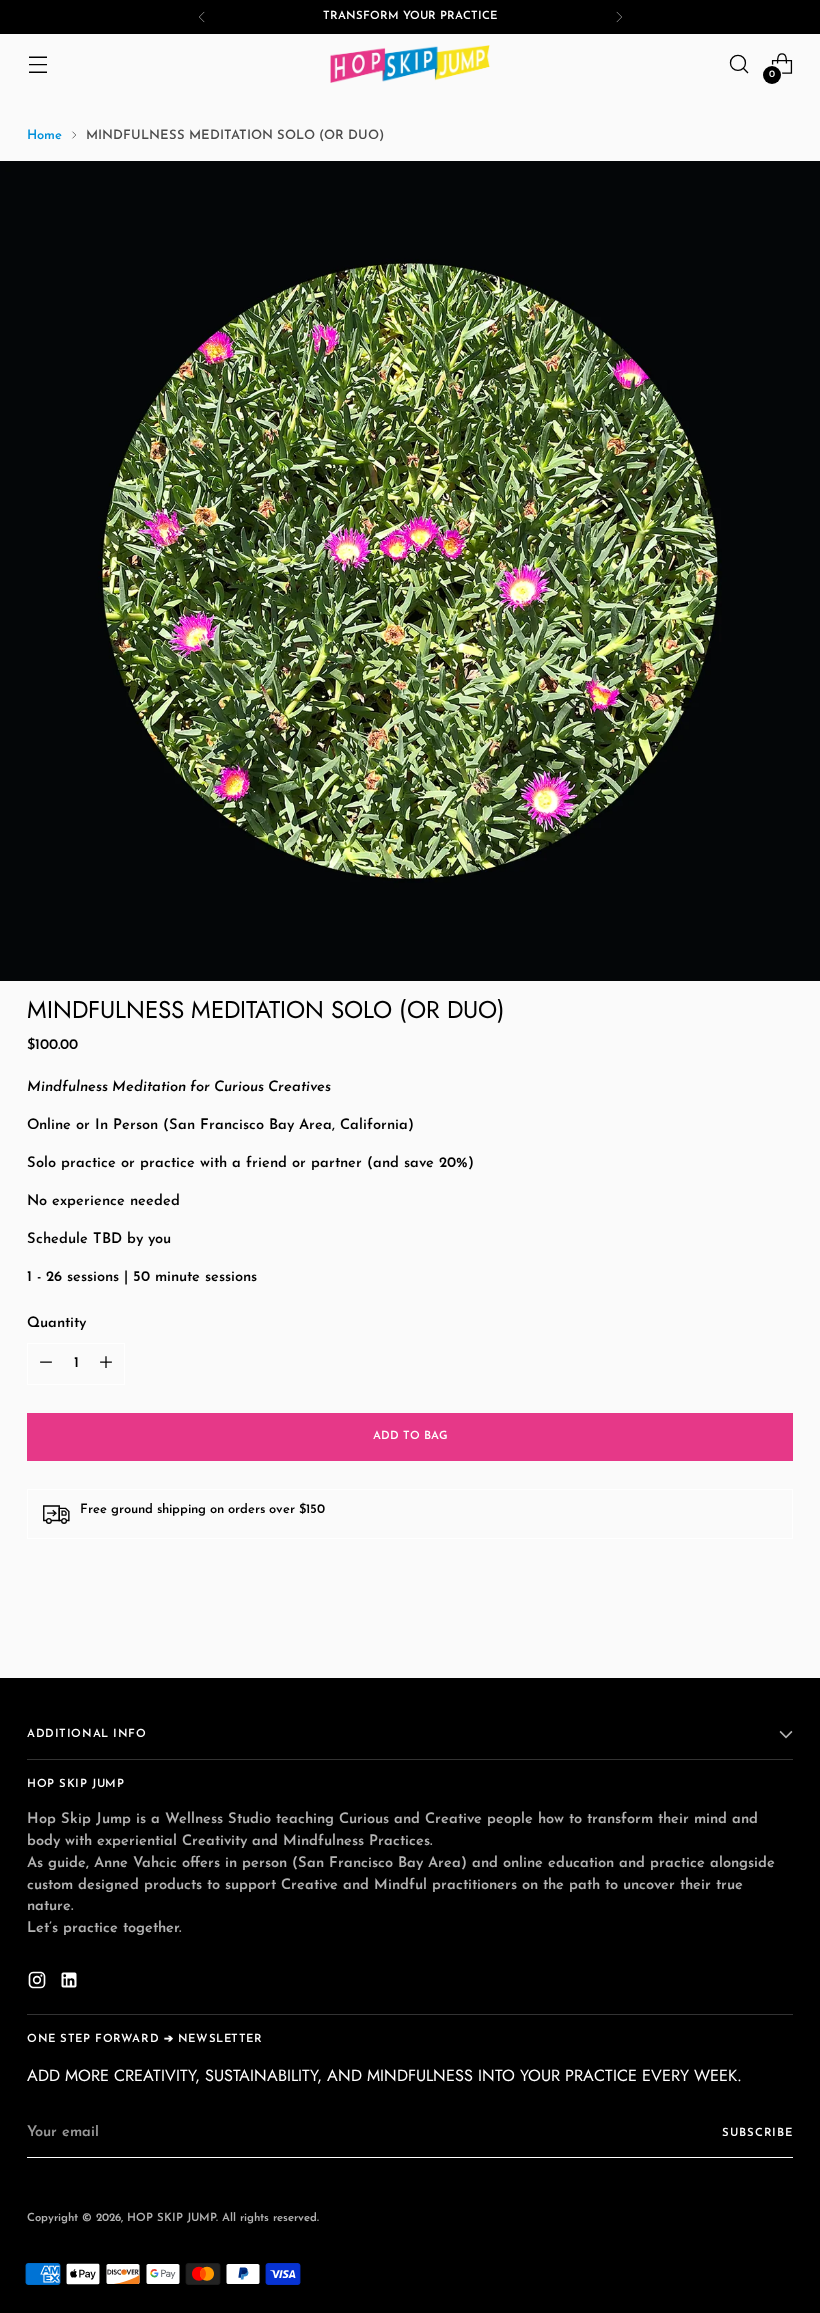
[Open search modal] (739, 64)
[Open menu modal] (37, 64)
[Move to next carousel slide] (776, 1640)
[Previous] (202, 17)
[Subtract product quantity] (46, 1364)
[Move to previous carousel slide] (730, 1641)
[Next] (619, 17)
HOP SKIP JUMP (171, 2218)
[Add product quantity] (106, 1364)
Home (44, 135)
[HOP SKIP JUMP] (410, 64)
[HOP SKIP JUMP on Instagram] (39, 1984)
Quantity (56, 1323)
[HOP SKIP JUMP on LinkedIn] (71, 1984)
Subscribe (757, 2133)
